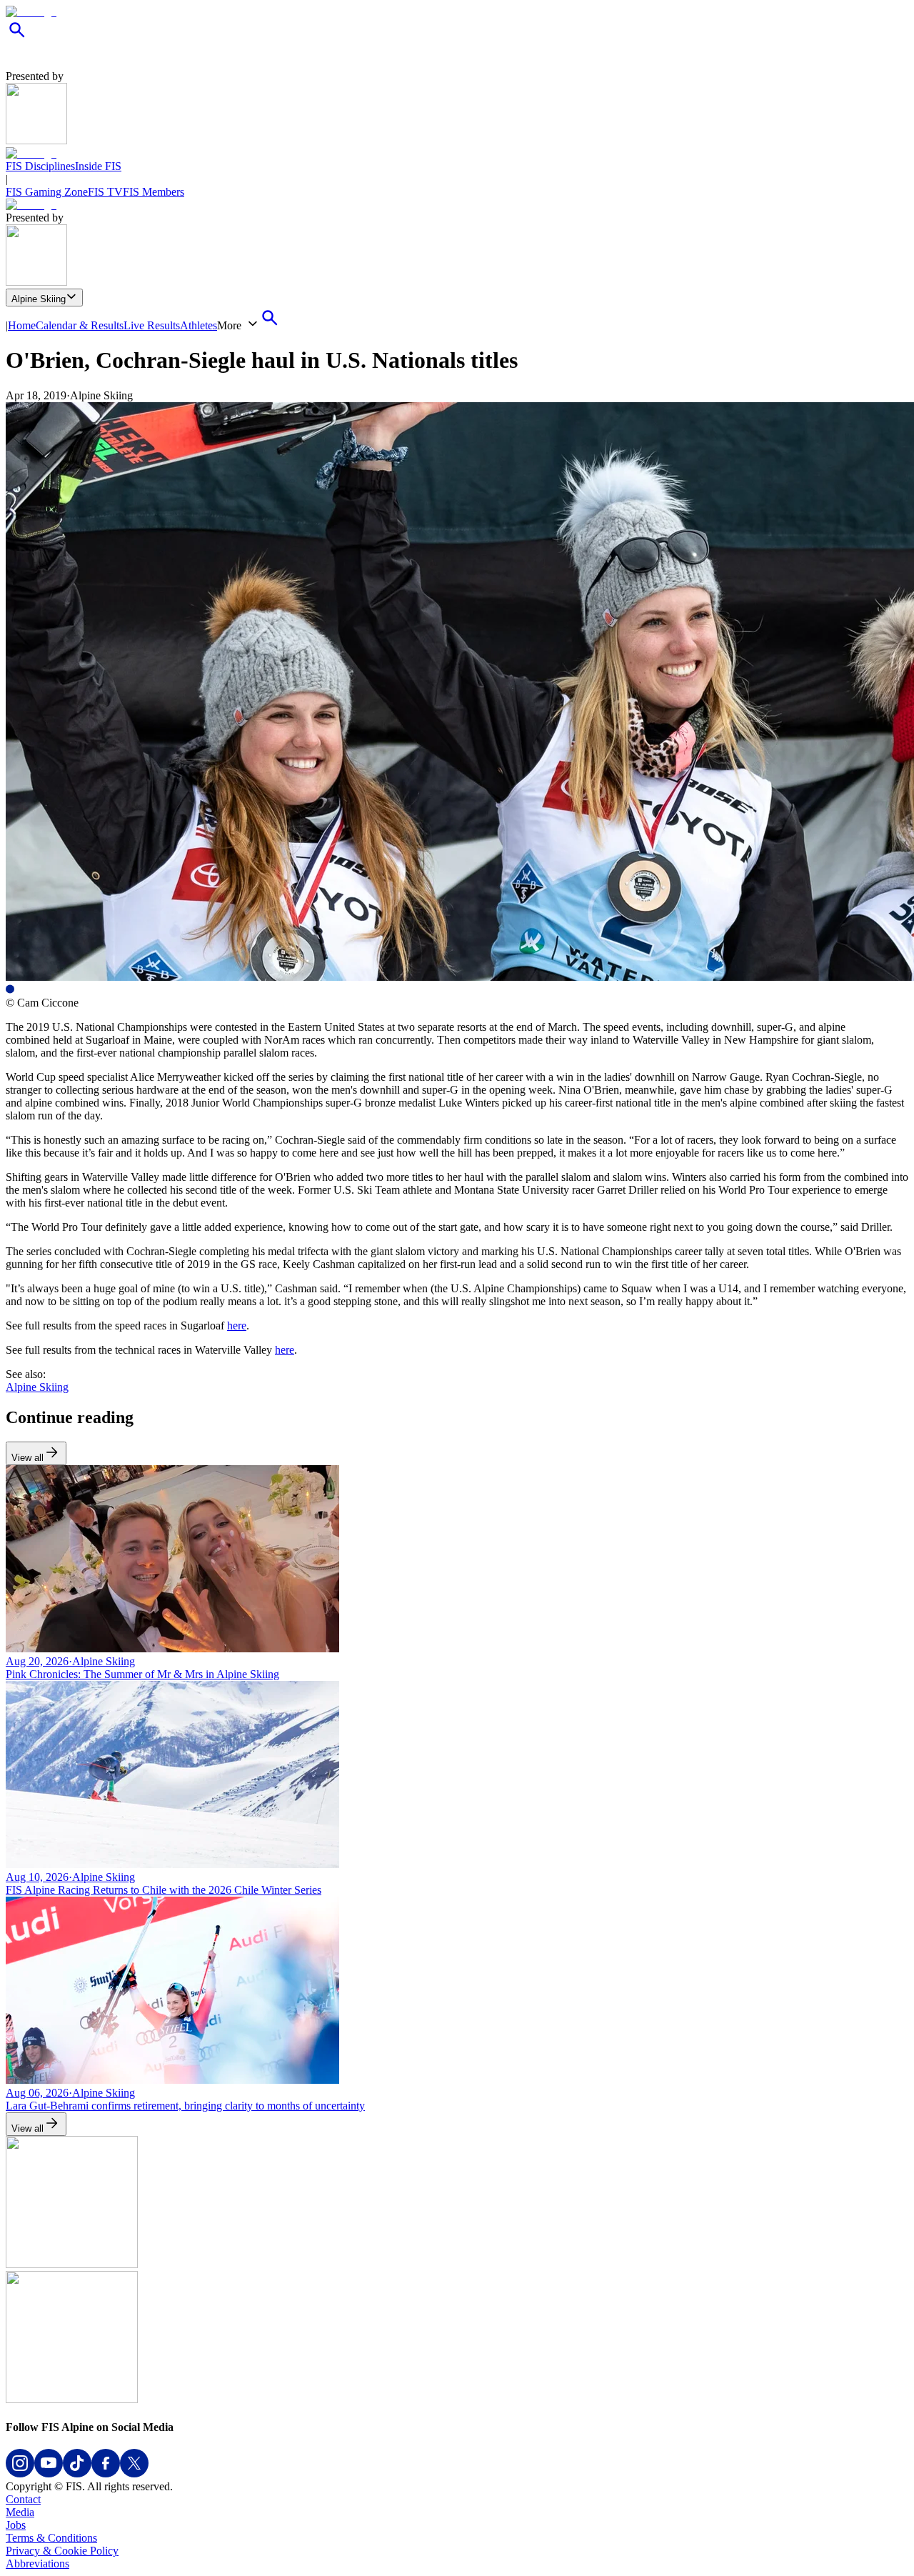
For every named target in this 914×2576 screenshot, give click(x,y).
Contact (23, 2499)
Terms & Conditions (51, 2538)
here (237, 1326)
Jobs (16, 2525)
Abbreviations (37, 2563)
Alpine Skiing (39, 299)
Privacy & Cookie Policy (62, 2551)
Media (20, 2512)
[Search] (17, 38)
